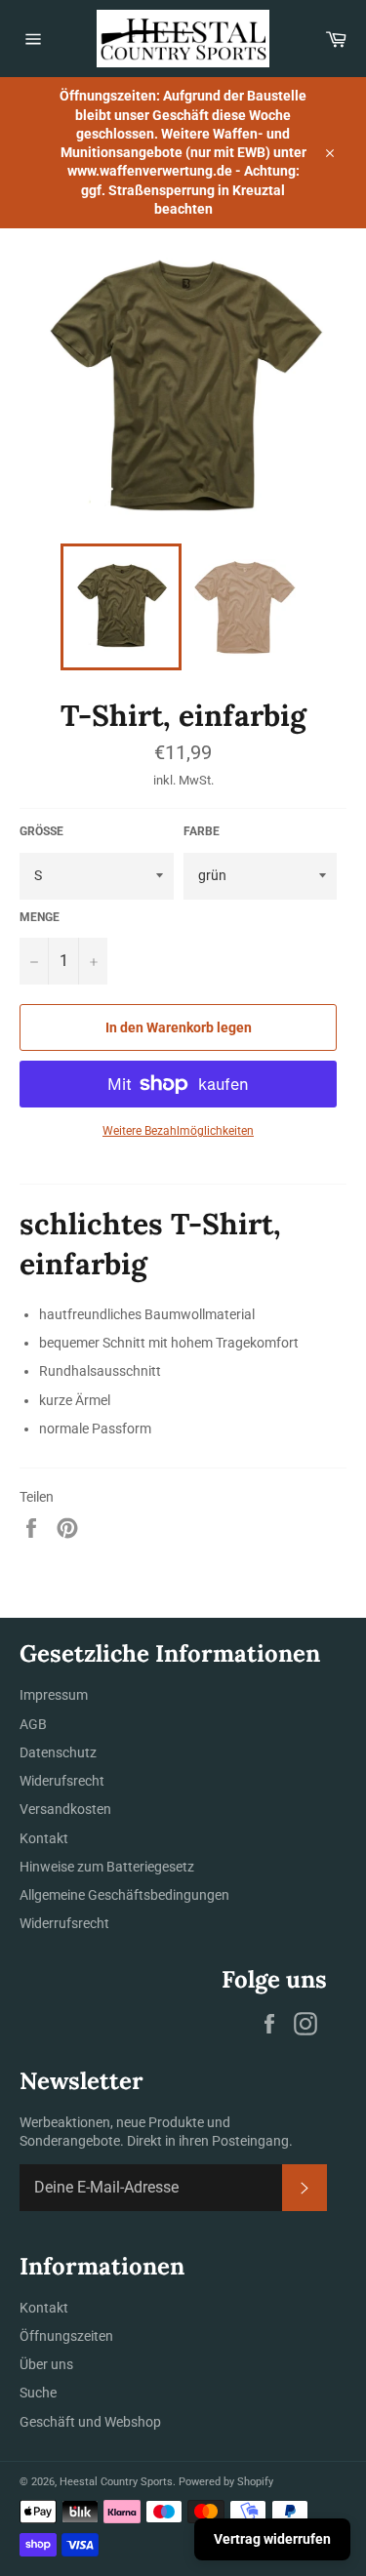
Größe (41, 831)
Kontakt (44, 1838)
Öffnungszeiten (66, 2336)
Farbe (202, 831)
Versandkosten (65, 1809)
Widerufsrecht (62, 1781)
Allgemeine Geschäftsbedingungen (124, 1895)
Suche (38, 2393)
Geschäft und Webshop (90, 2422)
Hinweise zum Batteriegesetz (107, 1867)
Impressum (54, 1695)
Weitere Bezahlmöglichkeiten (178, 1131)
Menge (40, 917)
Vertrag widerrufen (272, 2539)
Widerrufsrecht (64, 1923)
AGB (33, 1724)
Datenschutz (58, 1752)
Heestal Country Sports (116, 2482)
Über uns (46, 2364)
